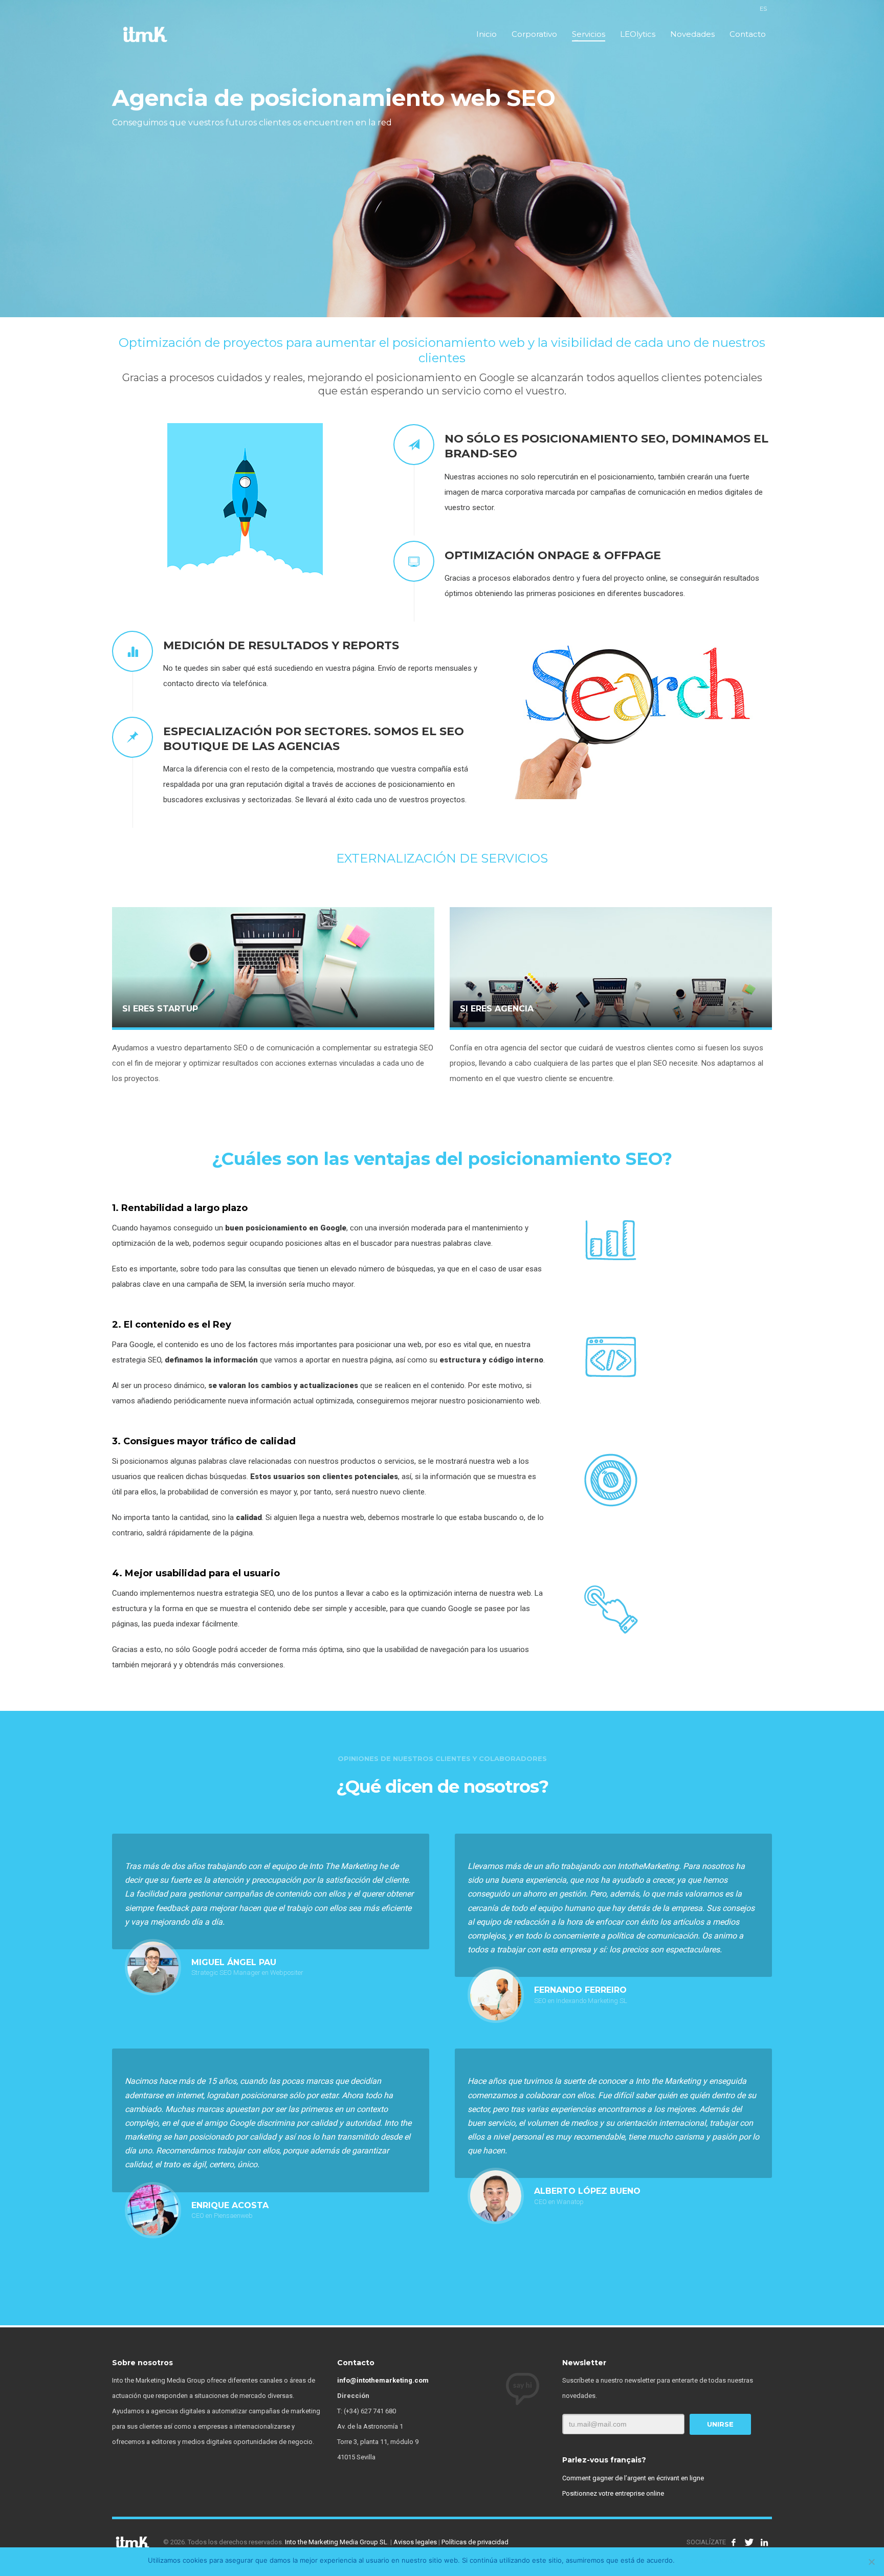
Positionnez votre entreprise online (613, 2493)
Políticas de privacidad (475, 2542)
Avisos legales (415, 2542)
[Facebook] (734, 2542)
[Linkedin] (764, 2542)
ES (763, 9)
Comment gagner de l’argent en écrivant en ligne (633, 2478)
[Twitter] (749, 2542)
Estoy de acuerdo (708, 2560)
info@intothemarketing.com (383, 2380)
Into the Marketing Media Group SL (336, 2542)
